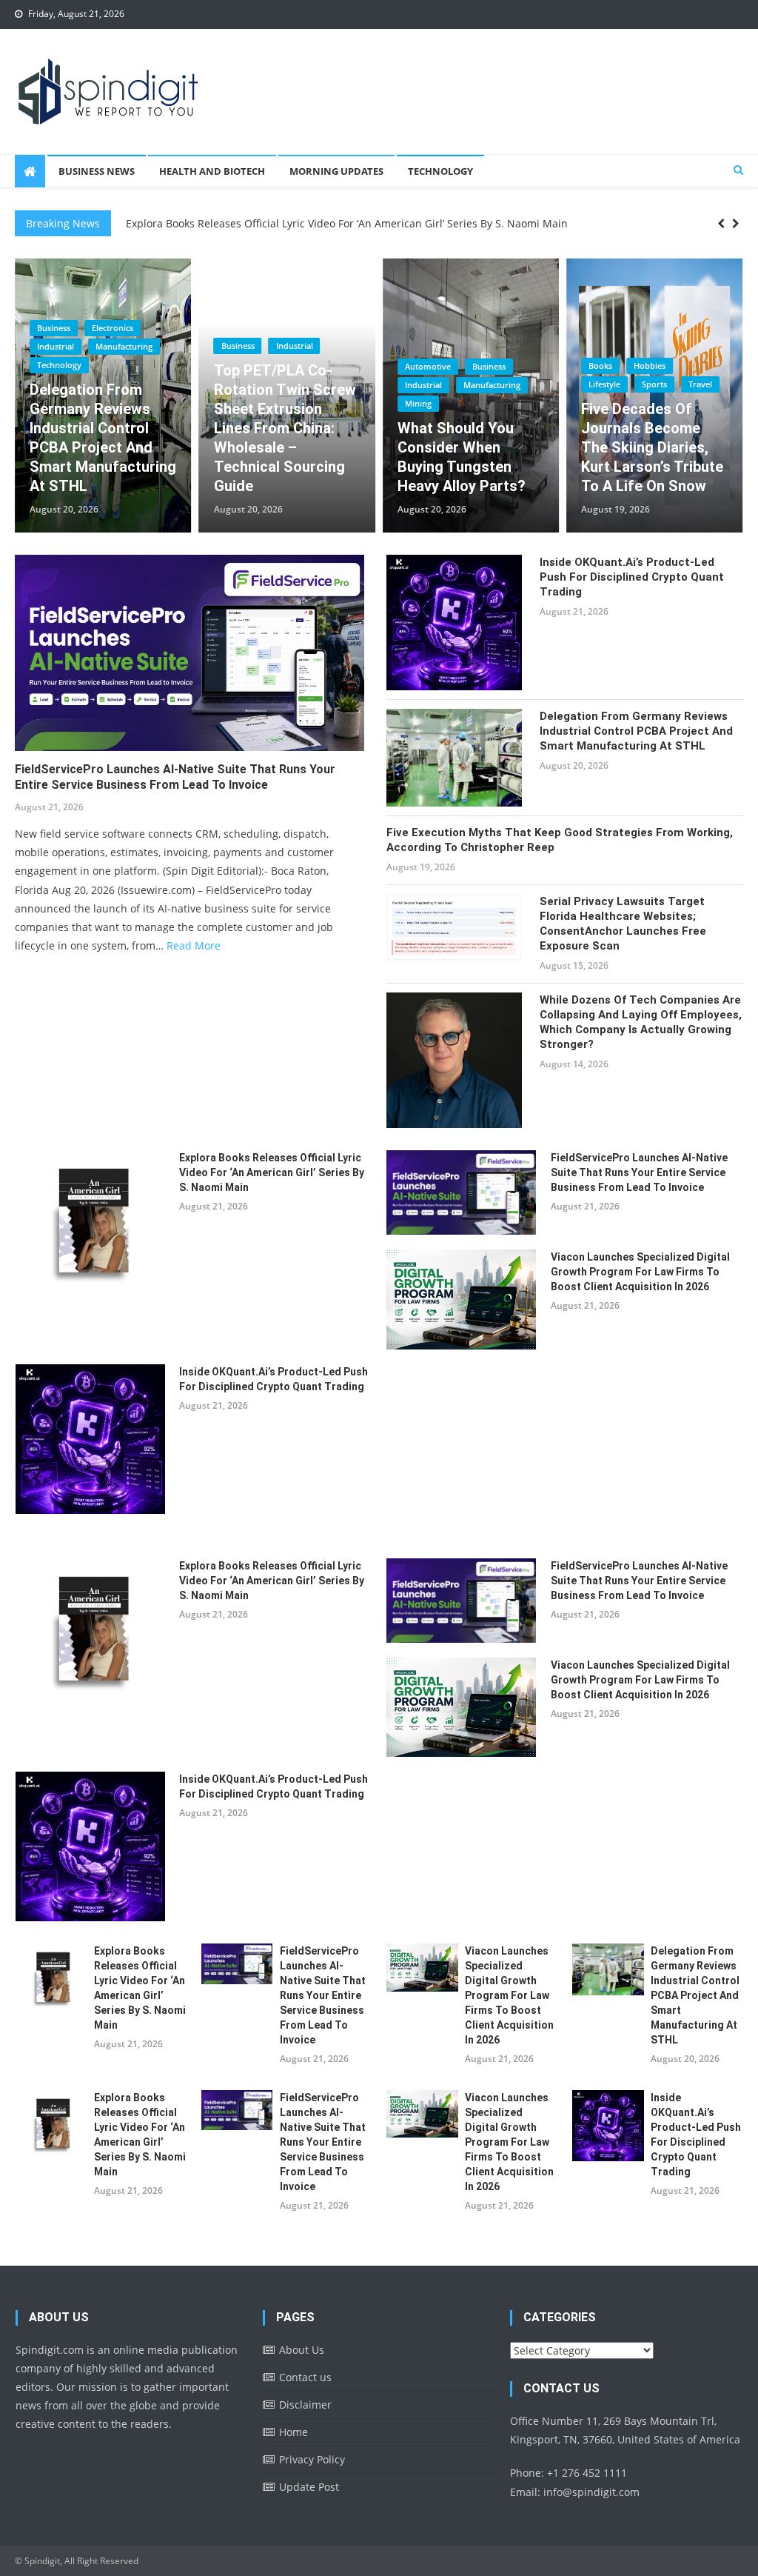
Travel (517, 384)
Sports (471, 384)
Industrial (110, 346)
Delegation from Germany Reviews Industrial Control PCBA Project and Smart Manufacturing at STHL (636, 731)
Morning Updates (336, 171)
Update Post (309, 2487)
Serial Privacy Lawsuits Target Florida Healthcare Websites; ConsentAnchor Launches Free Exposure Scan (623, 924)
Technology (440, 171)
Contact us (305, 2377)
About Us (302, 2350)
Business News (97, 171)
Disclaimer (305, 2405)
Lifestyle (421, 384)
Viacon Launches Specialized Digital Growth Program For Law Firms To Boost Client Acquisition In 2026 (640, 1272)
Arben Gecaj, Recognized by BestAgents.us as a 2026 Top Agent (650, 457)
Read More (194, 945)
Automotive (244, 366)
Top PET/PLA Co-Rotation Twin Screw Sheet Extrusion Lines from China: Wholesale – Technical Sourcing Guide (101, 428)
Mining (235, 403)
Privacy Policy (312, 2459)
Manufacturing (308, 385)
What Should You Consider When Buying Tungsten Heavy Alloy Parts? (278, 457)
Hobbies (466, 366)
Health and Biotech (212, 171)
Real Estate (609, 403)
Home (294, 2432)
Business (54, 346)
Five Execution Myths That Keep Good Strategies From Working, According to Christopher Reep (560, 840)
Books (417, 366)
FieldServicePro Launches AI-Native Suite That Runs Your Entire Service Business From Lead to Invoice (175, 777)
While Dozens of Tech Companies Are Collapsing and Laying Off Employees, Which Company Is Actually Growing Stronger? (641, 1022)
